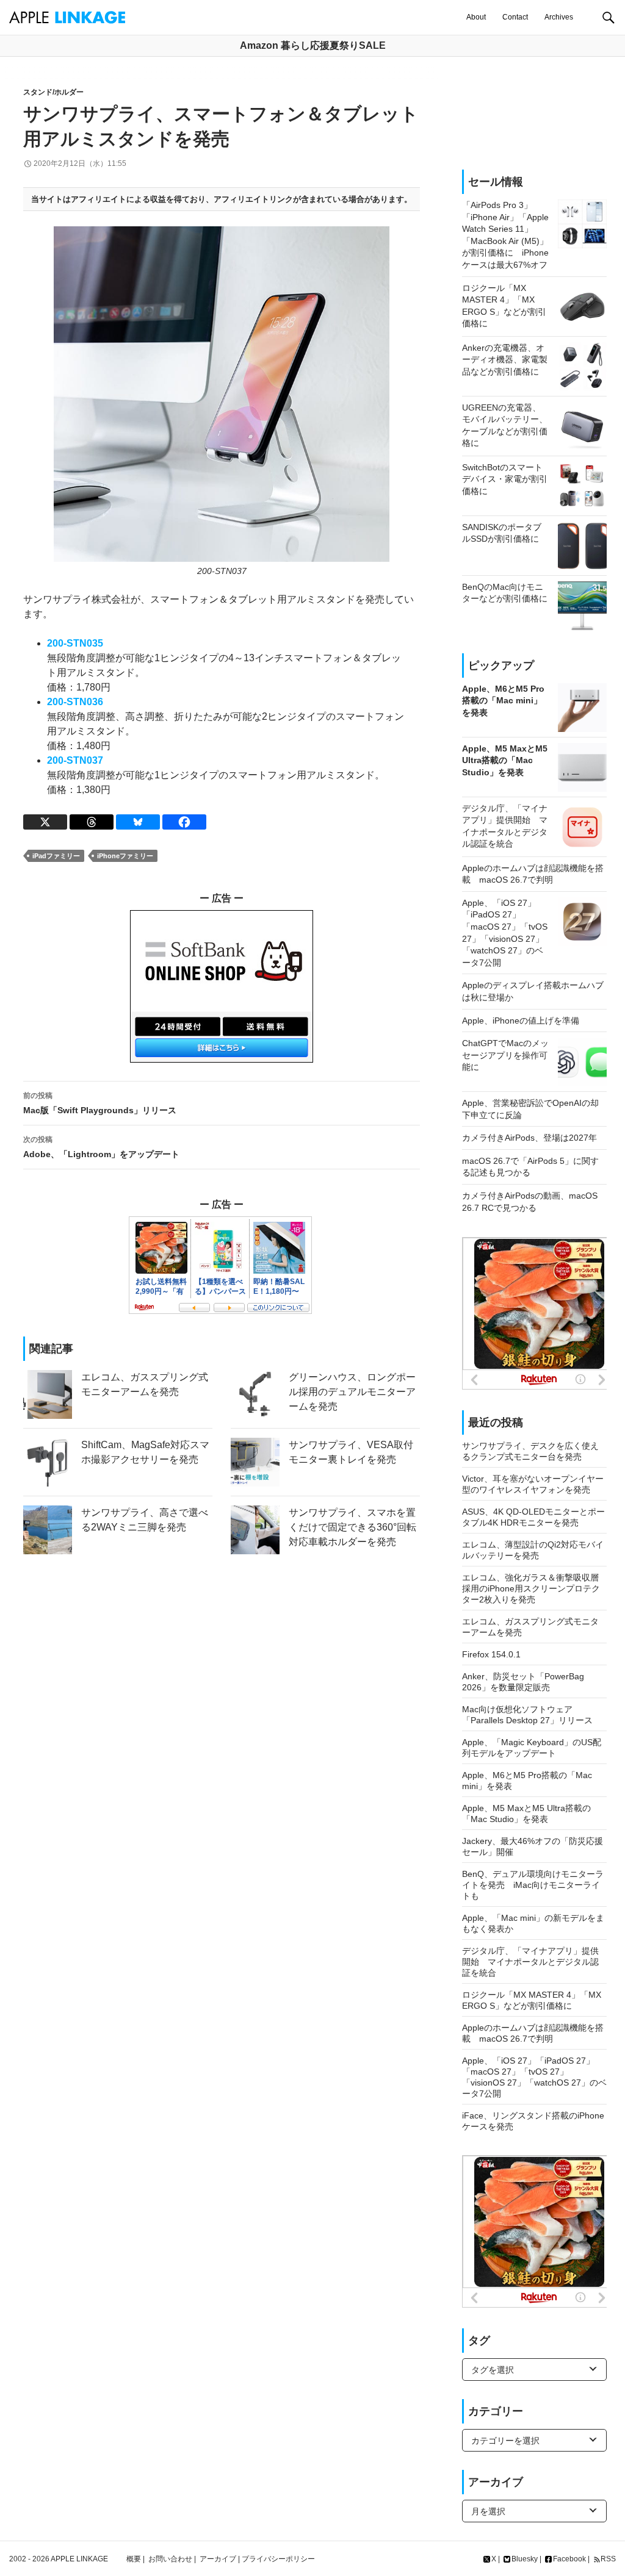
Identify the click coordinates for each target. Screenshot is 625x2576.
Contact (515, 17)
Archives (559, 17)
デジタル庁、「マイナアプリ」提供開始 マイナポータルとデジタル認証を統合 (530, 1962)
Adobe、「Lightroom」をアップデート (101, 1147)
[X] (45, 822)
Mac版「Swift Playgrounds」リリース (100, 1103)
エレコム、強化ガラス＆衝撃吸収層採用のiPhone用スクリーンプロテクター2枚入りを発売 (531, 1588)
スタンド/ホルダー (53, 92)
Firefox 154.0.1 (491, 1654)
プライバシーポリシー (278, 2559)
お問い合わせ (170, 2559)
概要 (134, 2559)
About (476, 17)
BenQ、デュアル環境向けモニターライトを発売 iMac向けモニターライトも (533, 1885)
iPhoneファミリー (125, 856)
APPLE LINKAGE (79, 2559)
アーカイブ (218, 2559)
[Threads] (92, 822)
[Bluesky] (138, 822)
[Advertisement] (512, 113)
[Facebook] (184, 822)
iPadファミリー (56, 856)
